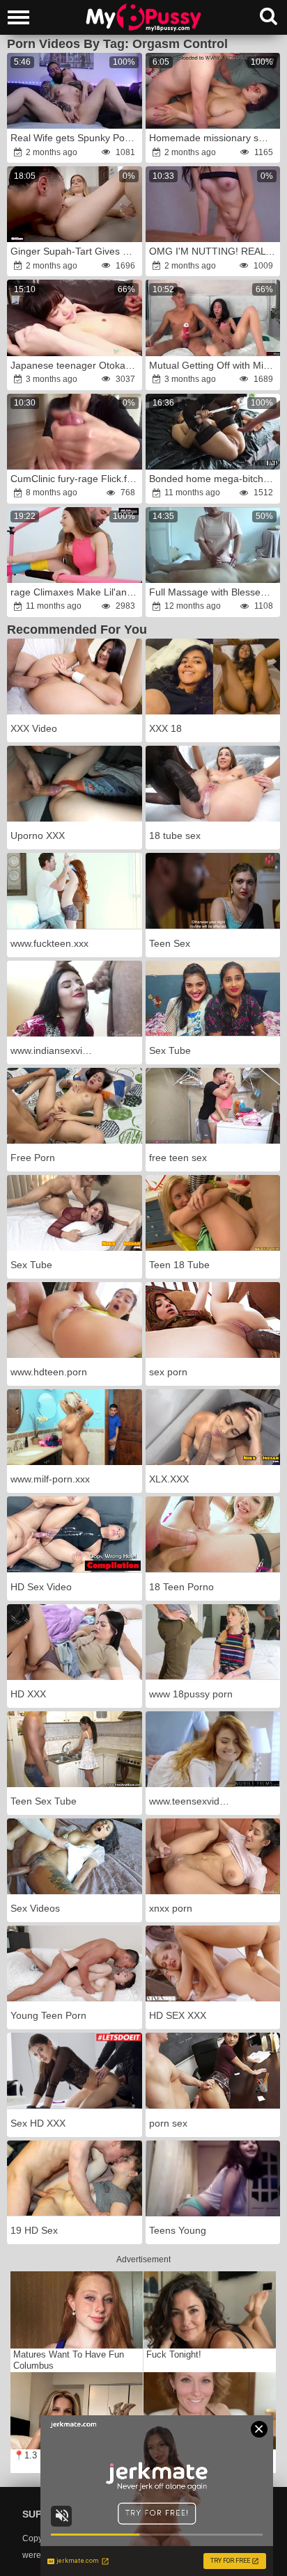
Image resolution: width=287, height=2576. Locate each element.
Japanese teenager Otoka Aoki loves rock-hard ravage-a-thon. (76, 365)
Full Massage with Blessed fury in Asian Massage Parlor (214, 592)
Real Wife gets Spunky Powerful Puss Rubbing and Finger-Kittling (76, 138)
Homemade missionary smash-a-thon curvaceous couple (214, 138)
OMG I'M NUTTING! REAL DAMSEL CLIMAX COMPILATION (214, 251)
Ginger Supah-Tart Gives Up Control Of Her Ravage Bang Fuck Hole (76, 251)
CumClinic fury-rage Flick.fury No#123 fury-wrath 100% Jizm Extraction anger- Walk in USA (76, 479)
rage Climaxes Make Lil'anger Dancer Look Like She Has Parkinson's (76, 592)
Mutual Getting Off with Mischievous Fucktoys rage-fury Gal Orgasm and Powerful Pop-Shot (214, 365)
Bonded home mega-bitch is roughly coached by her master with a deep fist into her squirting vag (214, 479)
